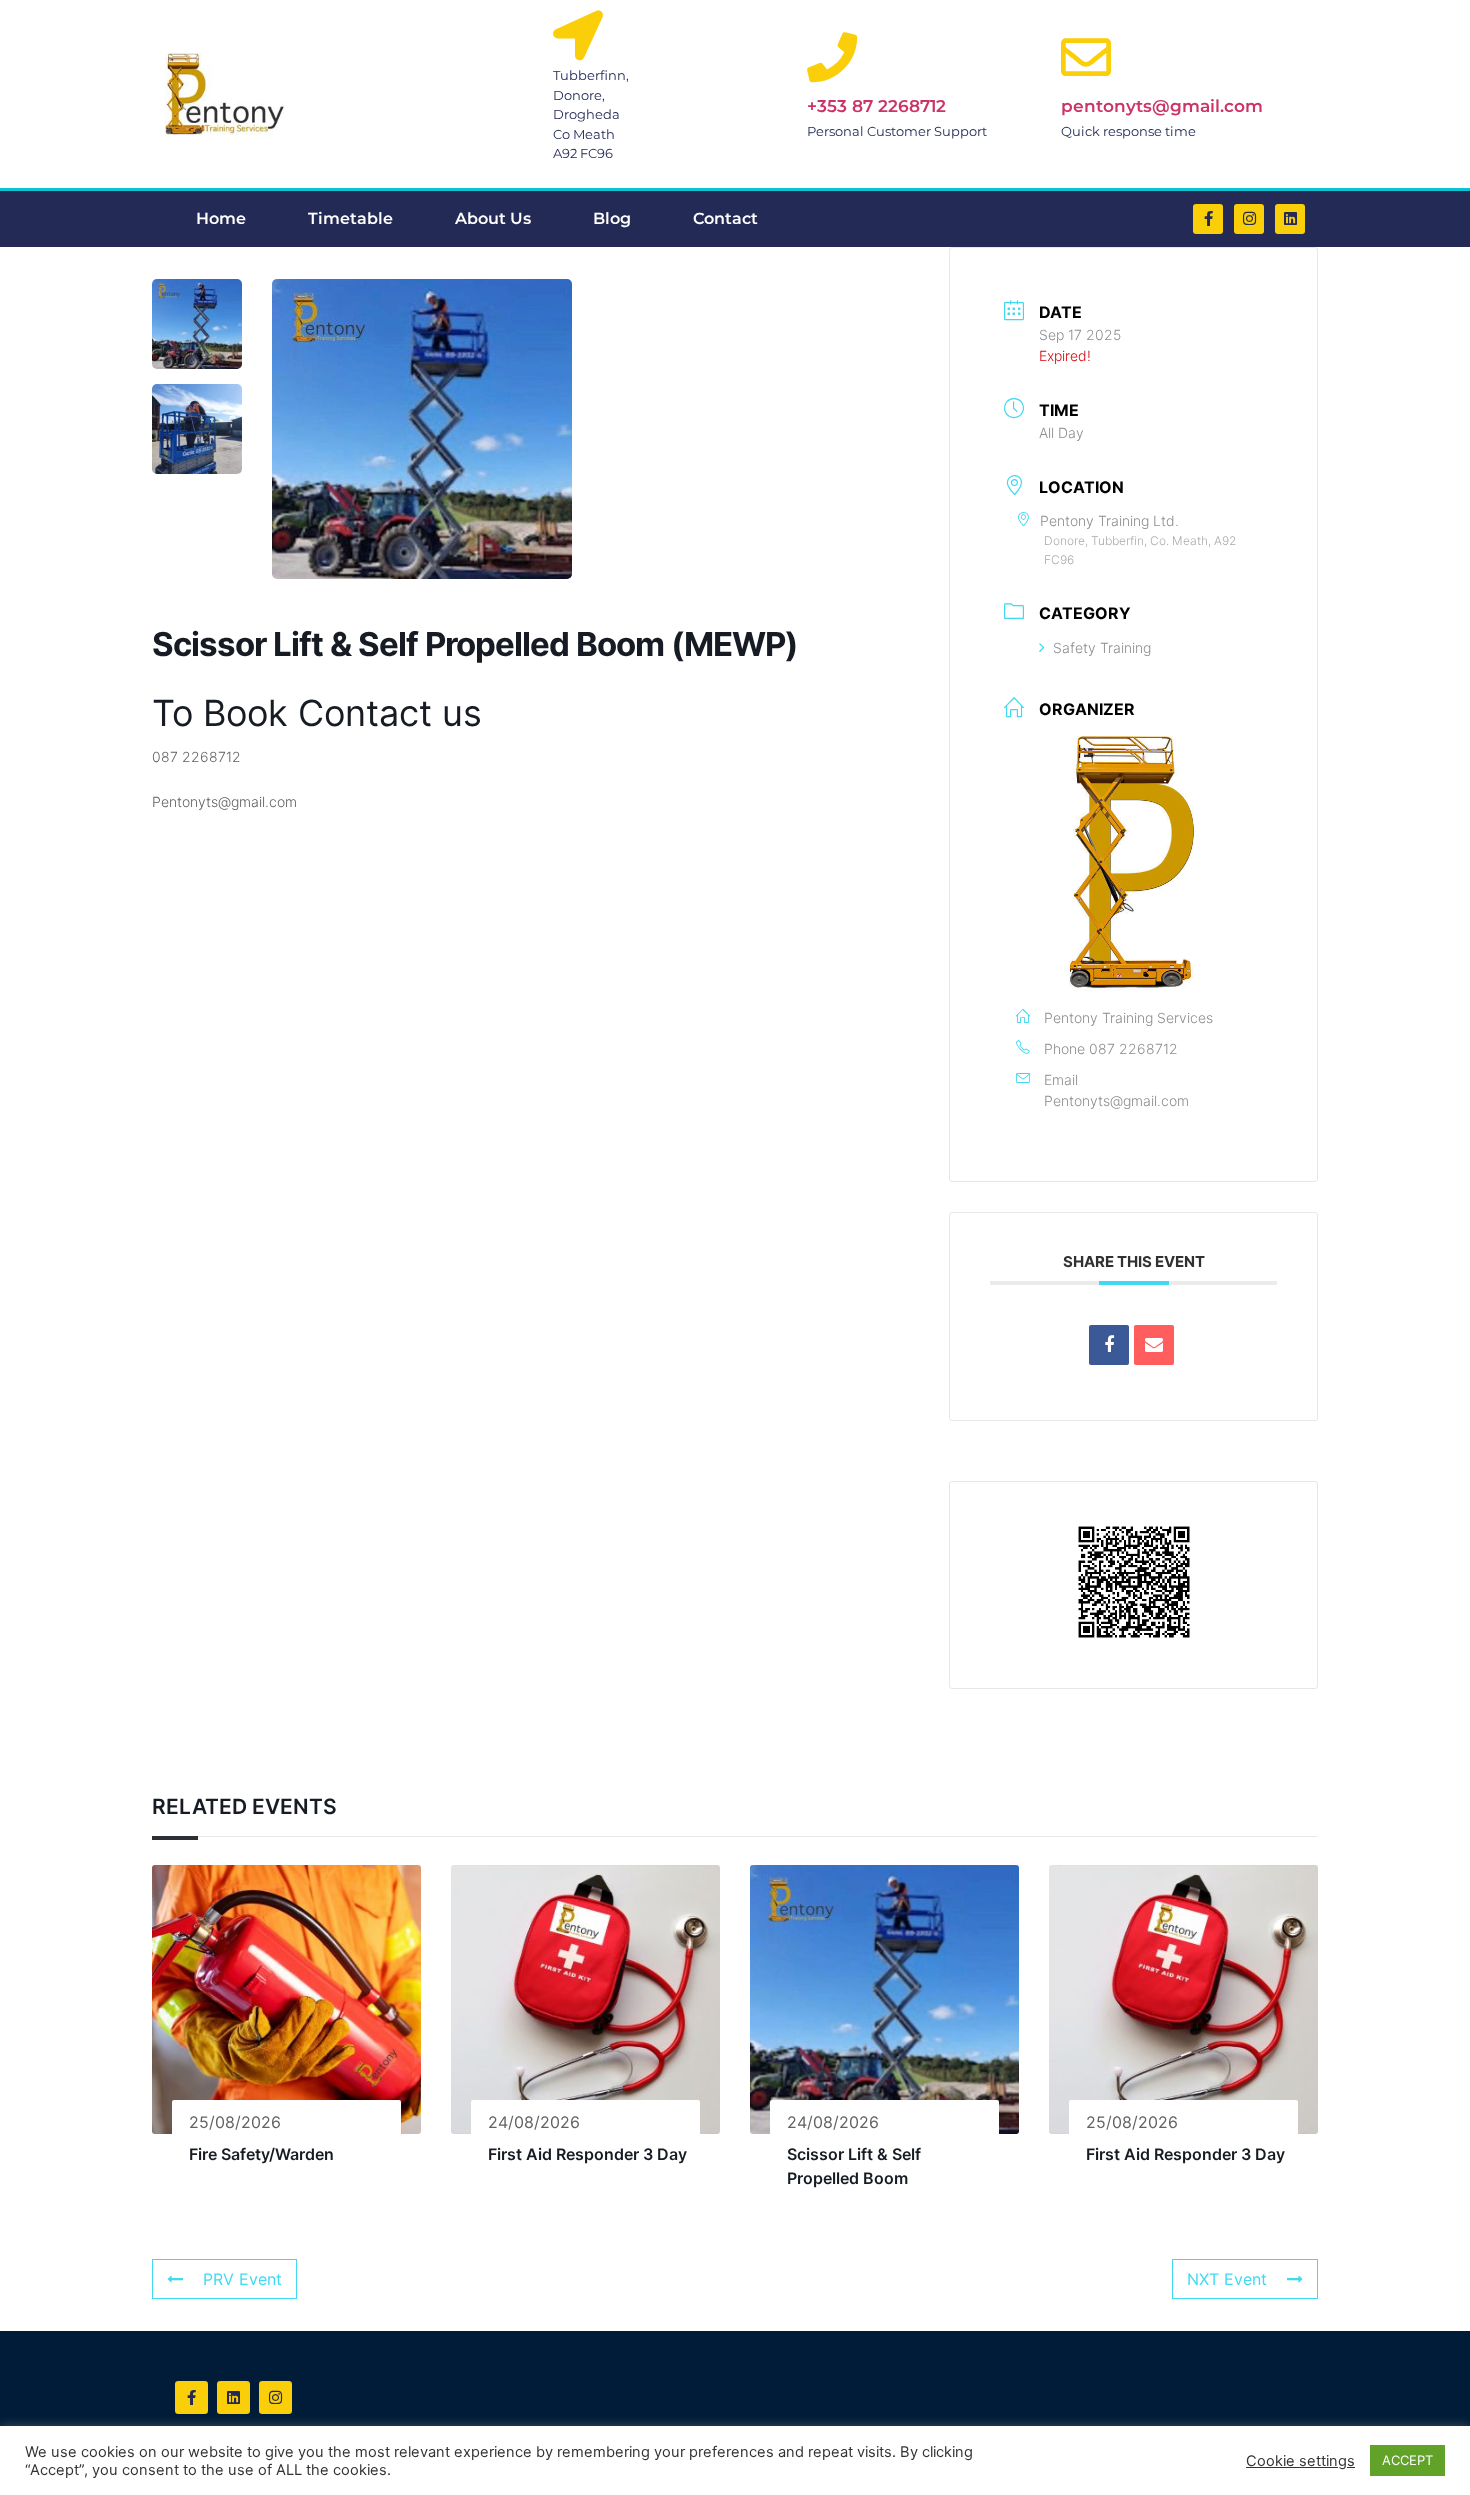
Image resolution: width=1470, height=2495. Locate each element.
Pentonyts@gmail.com (1116, 1100)
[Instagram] (1249, 219)
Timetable (350, 218)
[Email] (1154, 1345)
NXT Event (1227, 2279)
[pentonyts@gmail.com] (1086, 57)
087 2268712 (1133, 1048)
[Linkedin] (1290, 219)
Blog (612, 218)
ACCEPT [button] (1407, 2460)
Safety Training (1102, 647)
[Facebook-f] (1208, 219)
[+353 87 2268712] (832, 57)
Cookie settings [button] (1300, 2461)
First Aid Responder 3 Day (587, 2154)
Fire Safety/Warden (261, 2154)
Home (221, 218)
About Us (493, 218)
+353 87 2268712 (876, 106)
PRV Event (242, 2279)
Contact (725, 218)
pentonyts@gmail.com (1162, 106)
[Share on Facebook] (1109, 1345)
